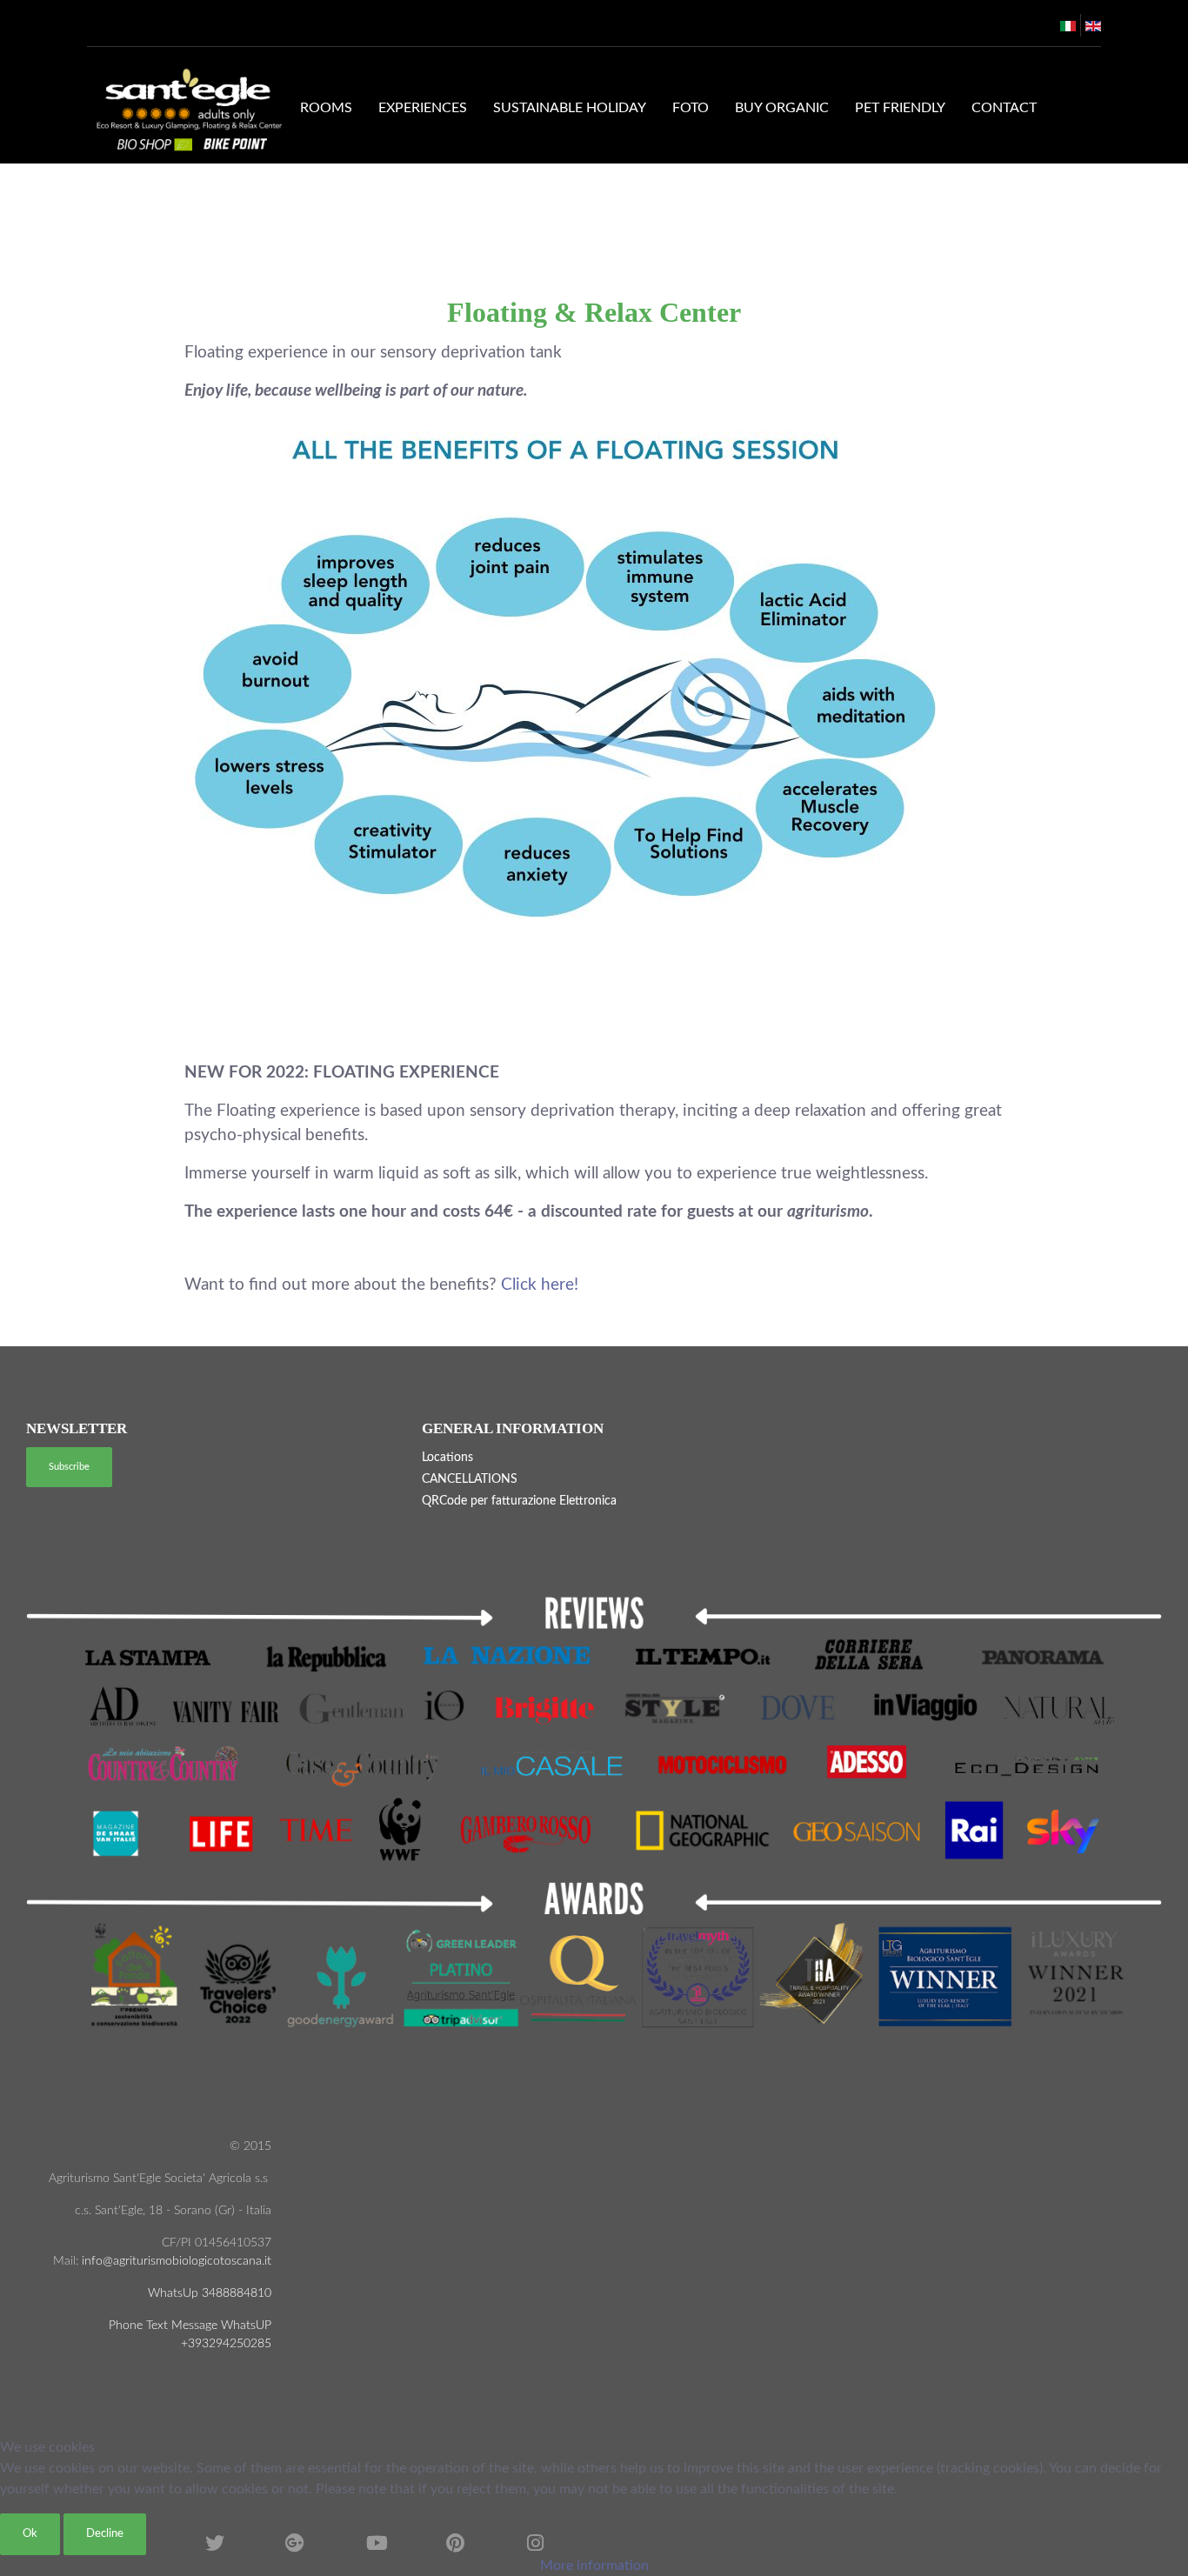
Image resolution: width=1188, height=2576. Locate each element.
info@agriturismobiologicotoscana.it (175, 2261)
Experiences (423, 108)
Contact (1004, 108)
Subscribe (69, 1467)
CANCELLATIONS (470, 1479)
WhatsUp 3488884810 (210, 2293)
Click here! (540, 1285)
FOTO (691, 108)
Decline (105, 2533)
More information (594, 2566)
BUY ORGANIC (782, 108)
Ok (30, 2533)
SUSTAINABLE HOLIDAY (570, 108)
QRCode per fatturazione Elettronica (519, 1501)
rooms (326, 108)
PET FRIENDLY (900, 108)
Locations (447, 1458)
